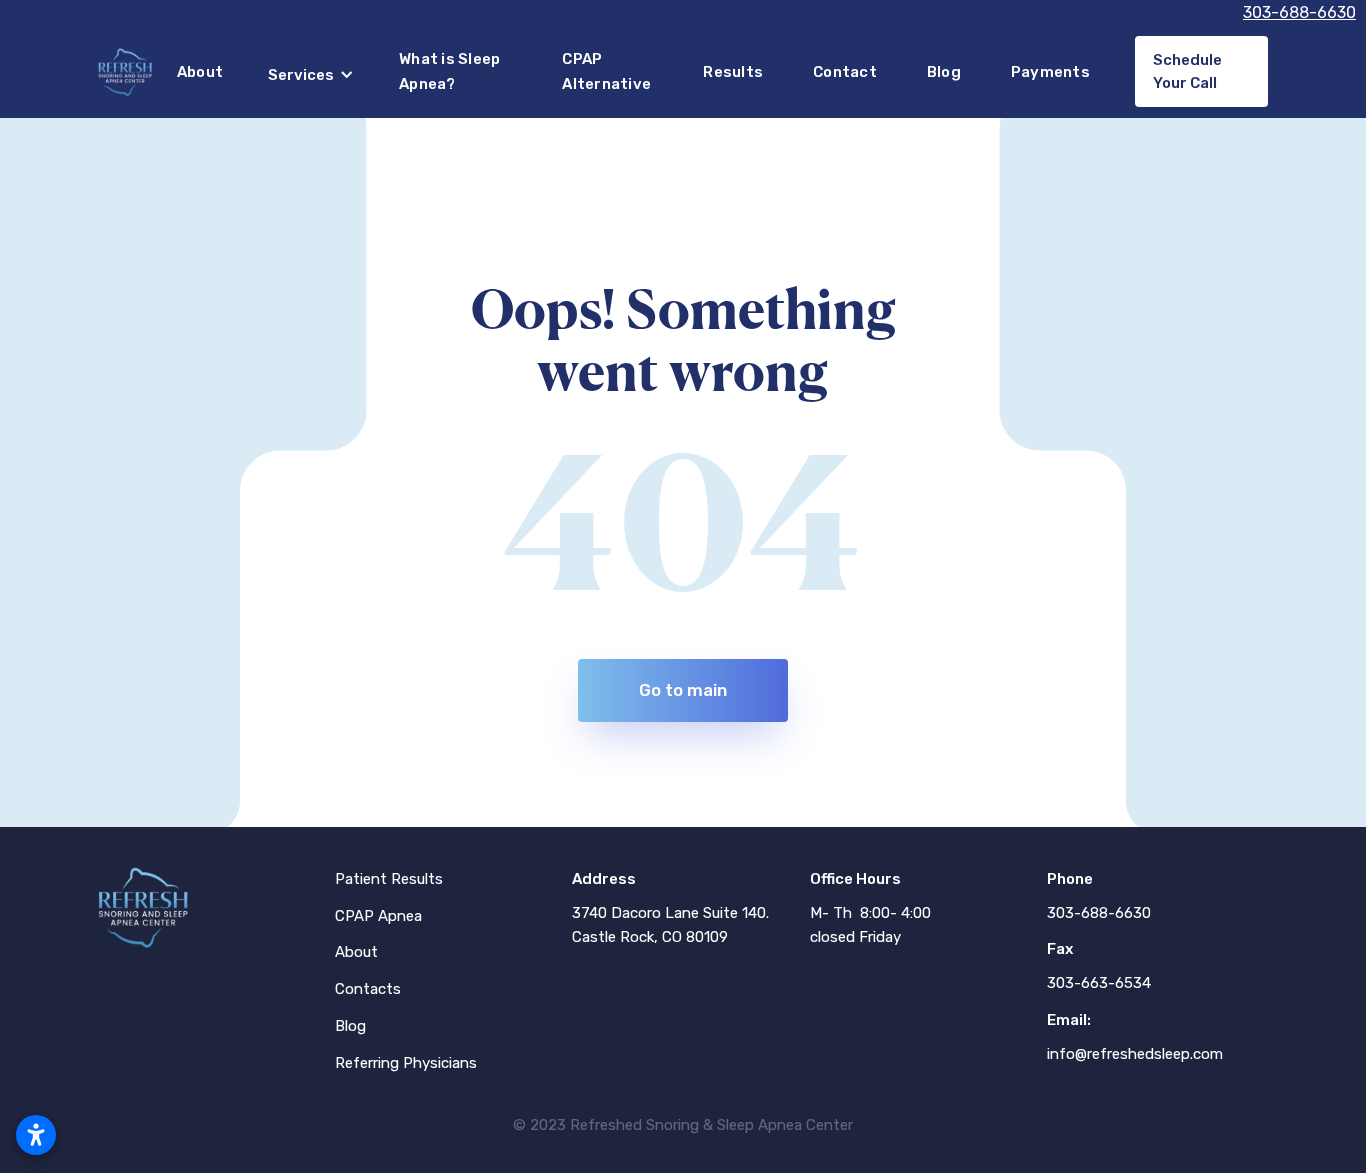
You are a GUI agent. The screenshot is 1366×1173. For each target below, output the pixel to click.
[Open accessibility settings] (36, 1135)
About (200, 72)
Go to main (683, 690)
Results (733, 72)
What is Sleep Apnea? (449, 71)
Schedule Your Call (1187, 71)
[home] (125, 72)
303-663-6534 (1099, 983)
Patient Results (389, 879)
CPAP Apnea (378, 916)
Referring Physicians (406, 1063)
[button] (311, 75)
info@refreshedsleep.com (1135, 1054)
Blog (944, 72)
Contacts (368, 989)
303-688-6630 (1299, 12)
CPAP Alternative (606, 71)
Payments (1050, 72)
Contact (845, 72)
